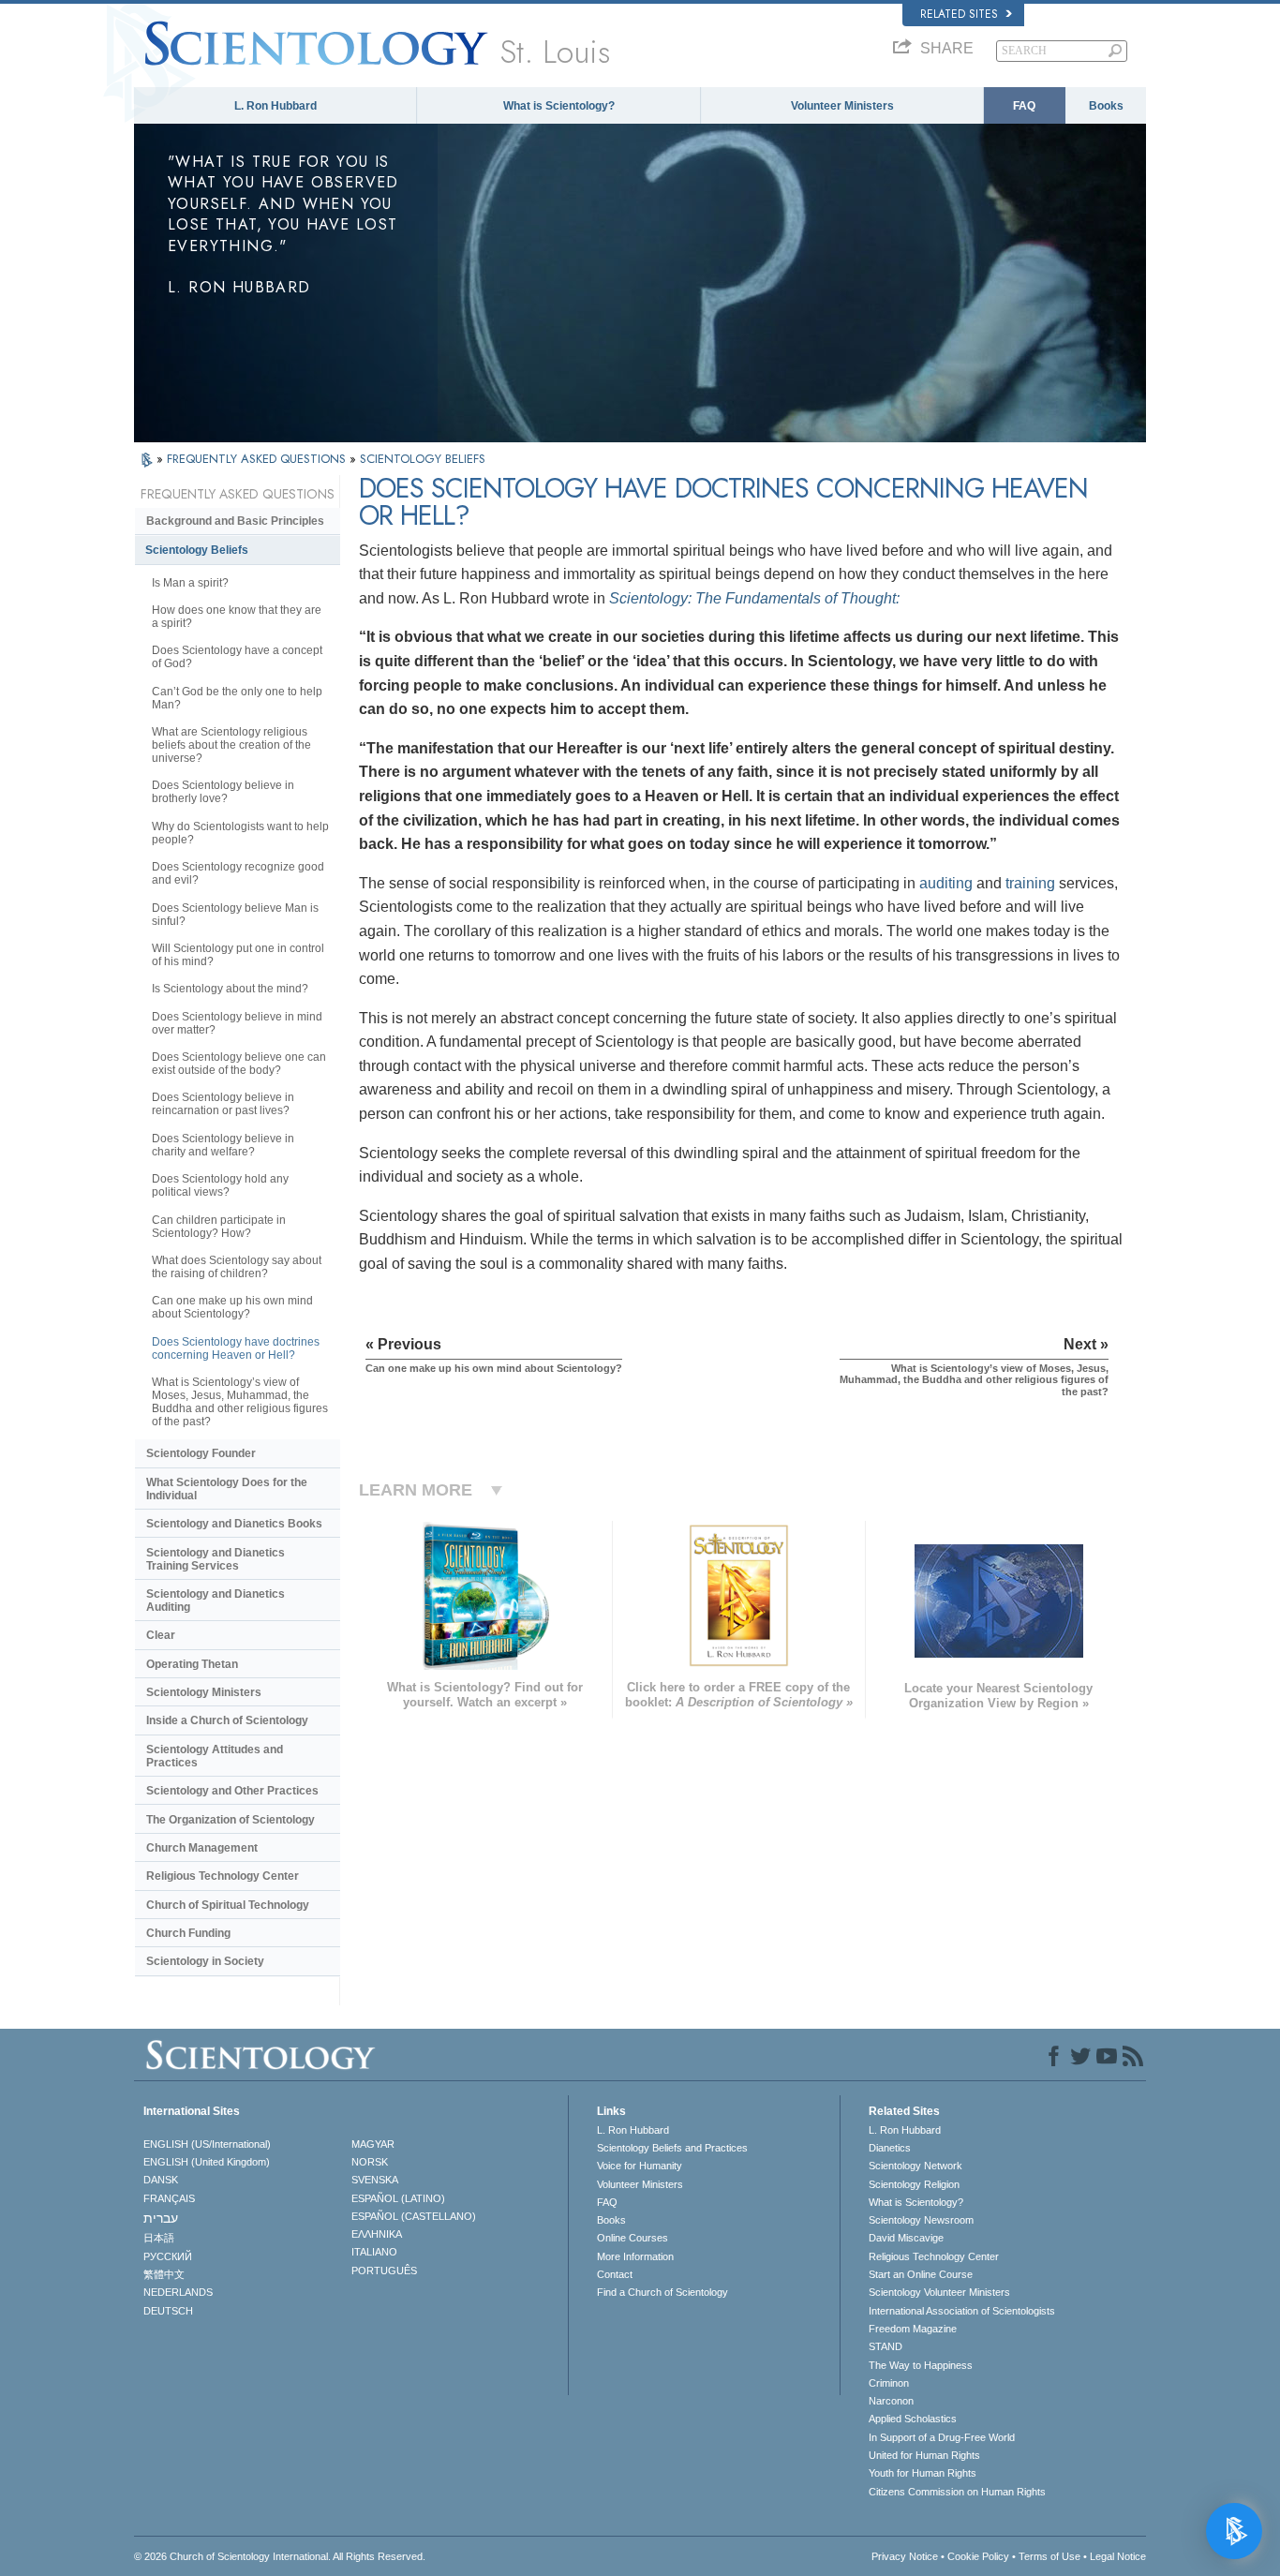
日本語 (159, 2238)
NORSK (370, 2162)
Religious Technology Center (223, 1876)
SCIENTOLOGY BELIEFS (423, 459)
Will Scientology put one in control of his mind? (238, 955)
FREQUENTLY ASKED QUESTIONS (258, 459)
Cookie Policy (978, 2556)
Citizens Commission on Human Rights (957, 2492)
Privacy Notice (905, 2556)
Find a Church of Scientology (662, 2292)
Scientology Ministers (204, 1692)
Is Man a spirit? (190, 583)
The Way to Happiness (921, 2365)
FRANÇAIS (169, 2198)
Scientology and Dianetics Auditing (216, 1601)
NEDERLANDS (178, 2292)
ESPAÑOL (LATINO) (398, 2198)
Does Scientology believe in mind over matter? (237, 1023)
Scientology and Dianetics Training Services (216, 1559)
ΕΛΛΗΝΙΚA (377, 2234)
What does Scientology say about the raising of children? (237, 1267)
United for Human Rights (924, 2455)
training (1030, 883)
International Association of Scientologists (962, 2311)
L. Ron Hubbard (275, 106)
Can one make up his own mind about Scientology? (232, 1307)
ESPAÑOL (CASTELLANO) (414, 2216)
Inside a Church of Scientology (227, 1720)
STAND (886, 2346)
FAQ (1024, 106)
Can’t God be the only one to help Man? (237, 698)
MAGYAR (373, 2144)
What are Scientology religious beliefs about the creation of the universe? (231, 745)
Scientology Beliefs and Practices (672, 2148)
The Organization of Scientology (231, 1820)
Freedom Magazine (913, 2329)
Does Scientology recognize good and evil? (238, 873)
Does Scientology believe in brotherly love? (223, 792)
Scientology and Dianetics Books (234, 1524)
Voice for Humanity (640, 2166)
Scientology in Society (205, 1961)
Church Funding (188, 1933)
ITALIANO (374, 2252)
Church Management (202, 1848)
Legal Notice (1118, 2556)
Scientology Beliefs (197, 550)
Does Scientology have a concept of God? (237, 657)
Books (1106, 106)
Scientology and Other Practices (232, 1791)
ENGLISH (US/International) (207, 2144)
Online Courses (633, 2238)
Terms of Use (1049, 2556)
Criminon (889, 2383)
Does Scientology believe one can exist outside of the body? (239, 1064)
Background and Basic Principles (235, 521)
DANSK (161, 2180)
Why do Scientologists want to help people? (240, 833)
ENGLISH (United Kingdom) (207, 2162)
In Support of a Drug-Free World (942, 2437)
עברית (161, 2218)
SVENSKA (375, 2180)
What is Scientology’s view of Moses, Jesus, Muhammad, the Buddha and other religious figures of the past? (240, 1402)
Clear (161, 1635)
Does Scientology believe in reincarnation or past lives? (223, 1104)
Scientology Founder (201, 1453)
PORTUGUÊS (384, 2271)
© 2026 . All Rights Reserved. (280, 2556)
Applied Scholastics (913, 2419)
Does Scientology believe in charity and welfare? (223, 1145)
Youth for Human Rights (923, 2473)
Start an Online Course (921, 2274)
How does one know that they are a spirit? (237, 617)
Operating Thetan (192, 1664)
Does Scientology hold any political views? (220, 1185)
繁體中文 (164, 2274)
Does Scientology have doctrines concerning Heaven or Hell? (236, 1348)
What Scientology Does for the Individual (227, 1489)
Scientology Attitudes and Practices (215, 1756)
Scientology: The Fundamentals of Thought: (754, 598)
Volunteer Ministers (842, 106)
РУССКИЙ (168, 2256)
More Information (635, 2256)
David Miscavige (906, 2238)
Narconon (891, 2401)
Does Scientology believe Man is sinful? (235, 915)
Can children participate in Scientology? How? (219, 1227)
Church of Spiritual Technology (228, 1905)
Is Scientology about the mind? (230, 989)
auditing (946, 883)
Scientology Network (915, 2166)
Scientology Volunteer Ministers (939, 2292)
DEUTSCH (168, 2311)
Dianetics (890, 2148)
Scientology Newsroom (921, 2220)
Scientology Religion (914, 2184)
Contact (615, 2274)
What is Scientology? (559, 106)
